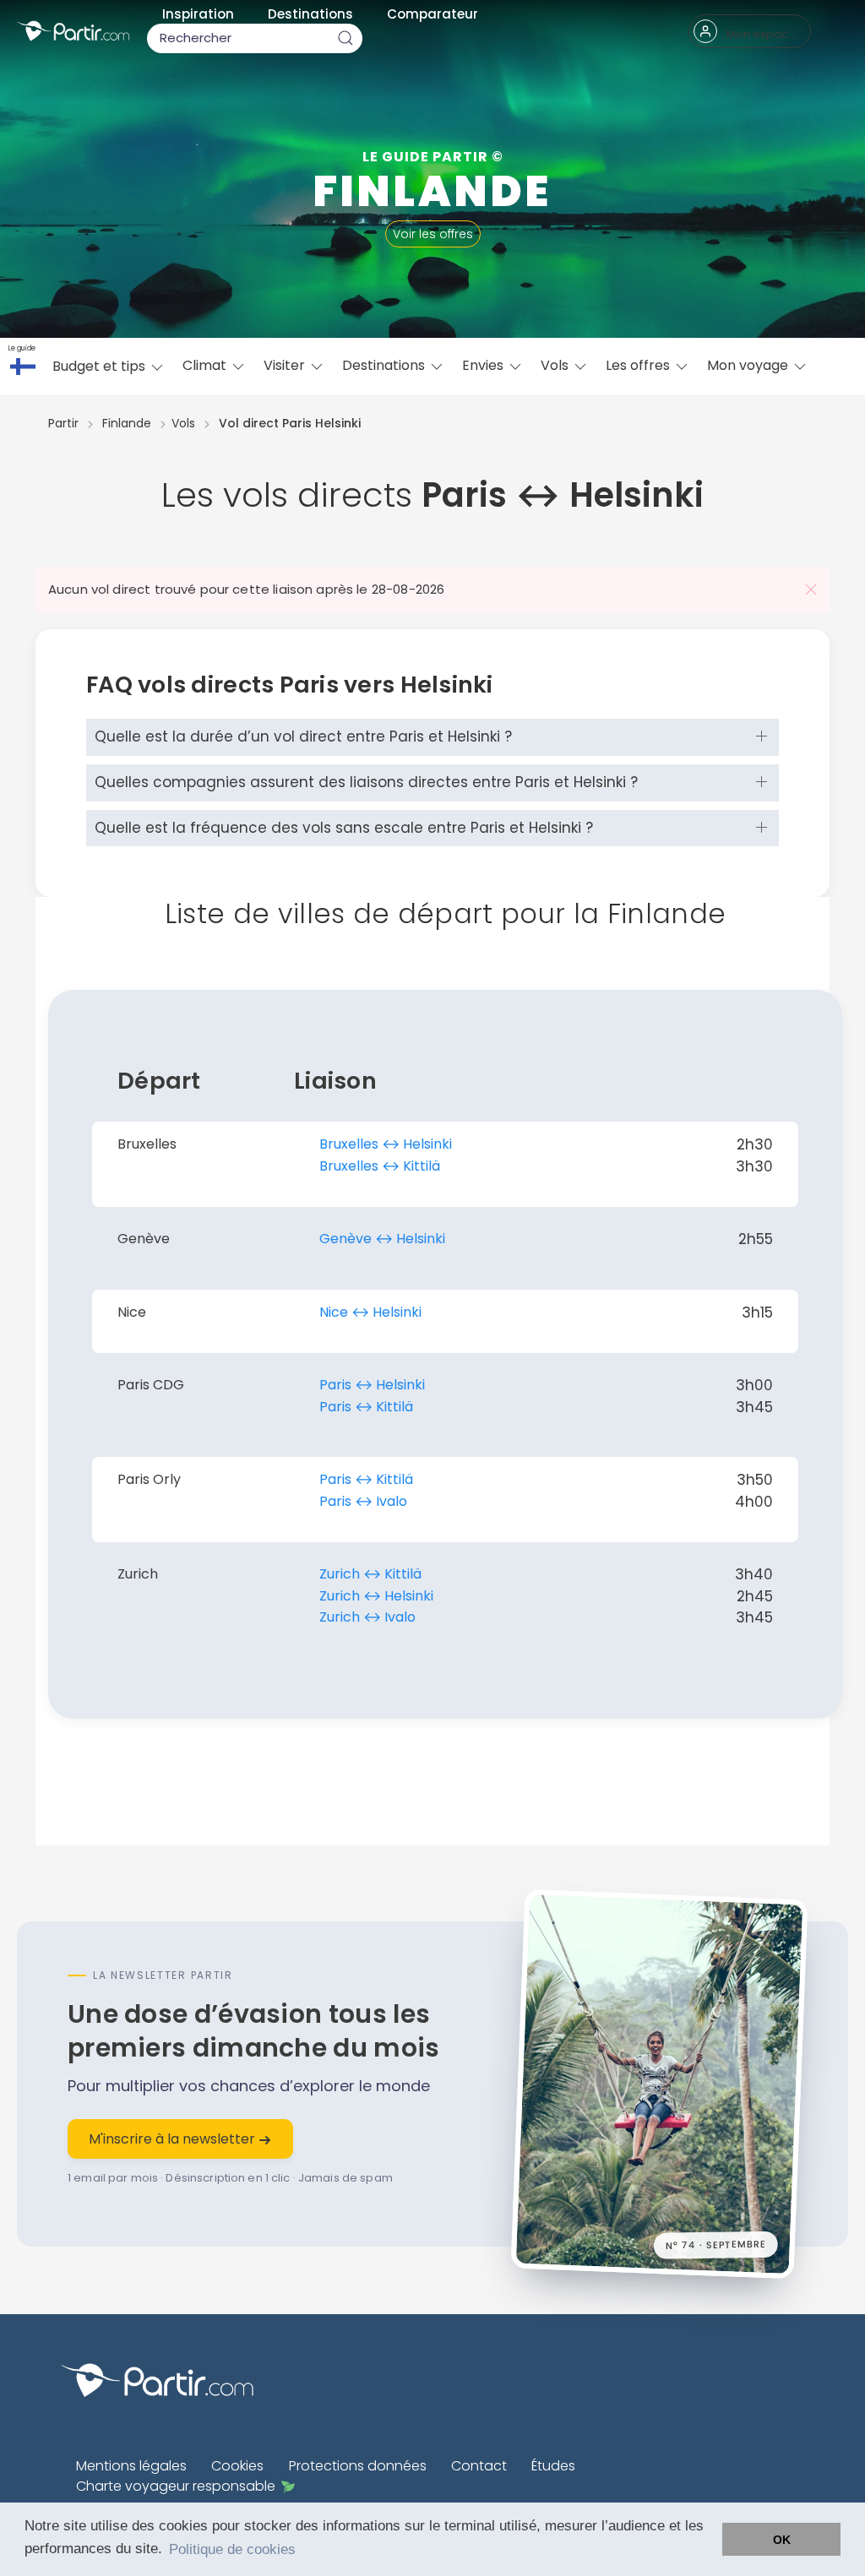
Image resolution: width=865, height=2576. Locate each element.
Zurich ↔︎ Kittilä (370, 1574)
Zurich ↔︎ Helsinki (376, 1596)
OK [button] (782, 2540)
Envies (484, 365)
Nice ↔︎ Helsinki (370, 1312)
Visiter (286, 365)
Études (553, 2466)
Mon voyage (749, 365)
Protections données (358, 2466)
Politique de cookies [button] (232, 2549)
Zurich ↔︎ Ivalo (367, 1617)
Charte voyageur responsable (176, 2486)
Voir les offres (433, 234)
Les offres (639, 365)
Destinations (310, 14)
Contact (479, 2466)
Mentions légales (131, 2466)
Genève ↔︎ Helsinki (382, 1239)
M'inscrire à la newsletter (174, 2139)
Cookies (237, 2466)
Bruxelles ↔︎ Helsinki (386, 1144)
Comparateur (432, 14)
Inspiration (198, 14)
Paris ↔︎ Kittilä (366, 1407)
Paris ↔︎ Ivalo (363, 1501)
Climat (206, 365)
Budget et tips (101, 366)
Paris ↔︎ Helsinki (372, 1385)
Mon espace (761, 34)
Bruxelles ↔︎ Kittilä (380, 1166)
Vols (556, 365)
